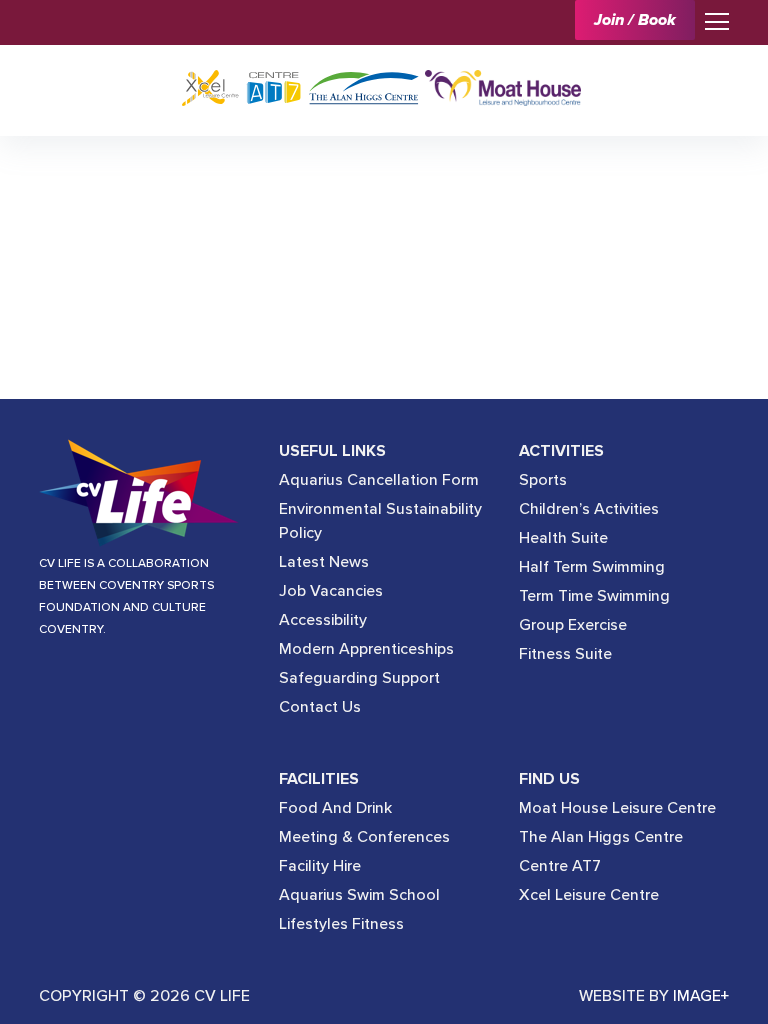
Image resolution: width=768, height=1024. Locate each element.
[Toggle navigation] (712, 20)
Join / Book (635, 20)
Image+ (701, 996)
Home (75, 180)
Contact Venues (170, 180)
